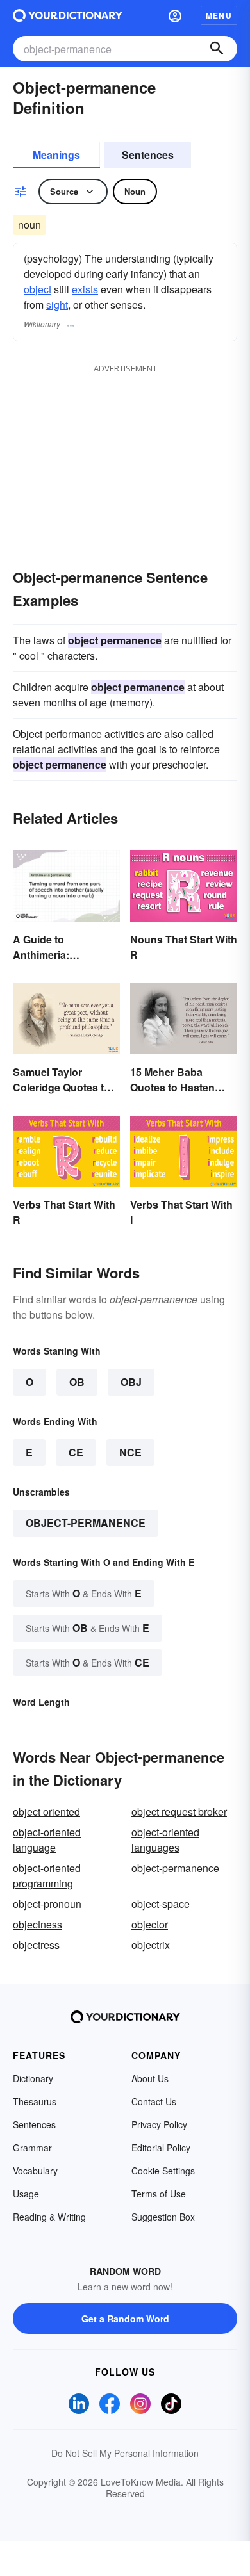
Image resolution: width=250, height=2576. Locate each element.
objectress (36, 1945)
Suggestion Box (163, 2217)
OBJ (131, 1382)
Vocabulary (35, 2171)
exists (85, 289)
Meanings (56, 155)
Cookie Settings (163, 2171)
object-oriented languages (165, 1840)
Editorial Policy (161, 2148)
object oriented (46, 1812)
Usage (26, 2194)
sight (57, 305)
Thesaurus (35, 2101)
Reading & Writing (49, 2217)
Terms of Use (159, 2194)
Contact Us (154, 2101)
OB (77, 1382)
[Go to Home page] (68, 15)
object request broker (179, 1812)
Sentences (148, 155)
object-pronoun (47, 1904)
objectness (37, 1924)
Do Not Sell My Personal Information (125, 2453)
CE (76, 1452)
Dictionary (33, 2078)
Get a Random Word (125, 2319)
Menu (219, 15)
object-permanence (86, 1523)
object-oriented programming (47, 1876)
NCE (130, 1452)
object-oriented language (47, 1840)
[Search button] (217, 49)
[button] (175, 15)
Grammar (32, 2148)
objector (150, 1924)
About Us (150, 2078)
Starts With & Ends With (84, 1593)
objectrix (151, 1945)
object (37, 289)
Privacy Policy (159, 2124)
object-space (161, 1904)
